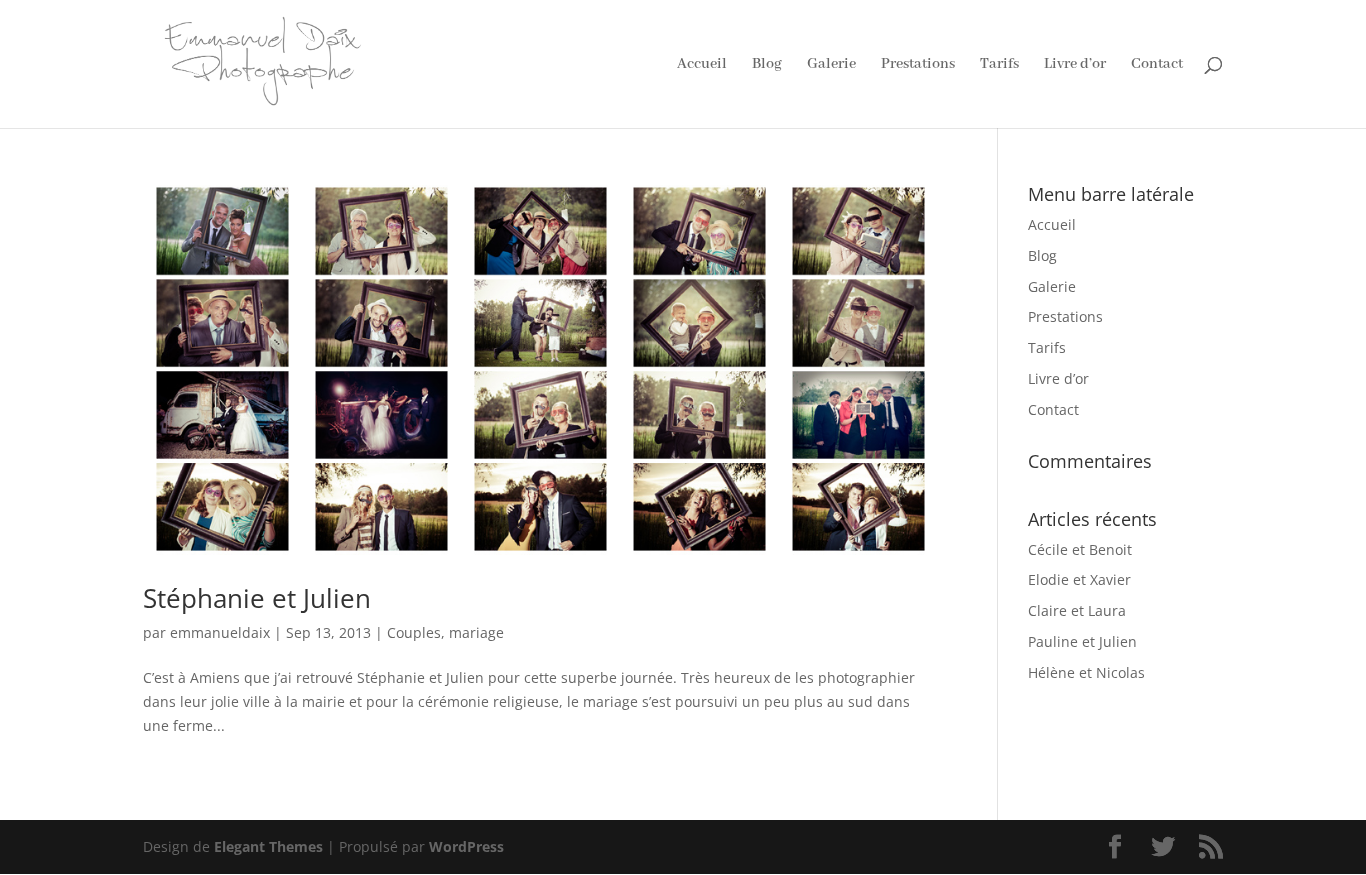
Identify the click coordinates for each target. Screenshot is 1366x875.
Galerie (831, 65)
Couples (414, 632)
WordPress (466, 846)
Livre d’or (1075, 65)
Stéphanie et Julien (257, 598)
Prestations (918, 65)
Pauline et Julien (1082, 641)
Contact (1157, 65)
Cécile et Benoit (1080, 549)
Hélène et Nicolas (1086, 672)
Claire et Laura (1077, 610)
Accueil (702, 65)
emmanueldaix (220, 632)
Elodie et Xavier (1079, 579)
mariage (476, 632)
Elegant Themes (268, 846)
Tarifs (999, 65)
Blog (767, 65)
